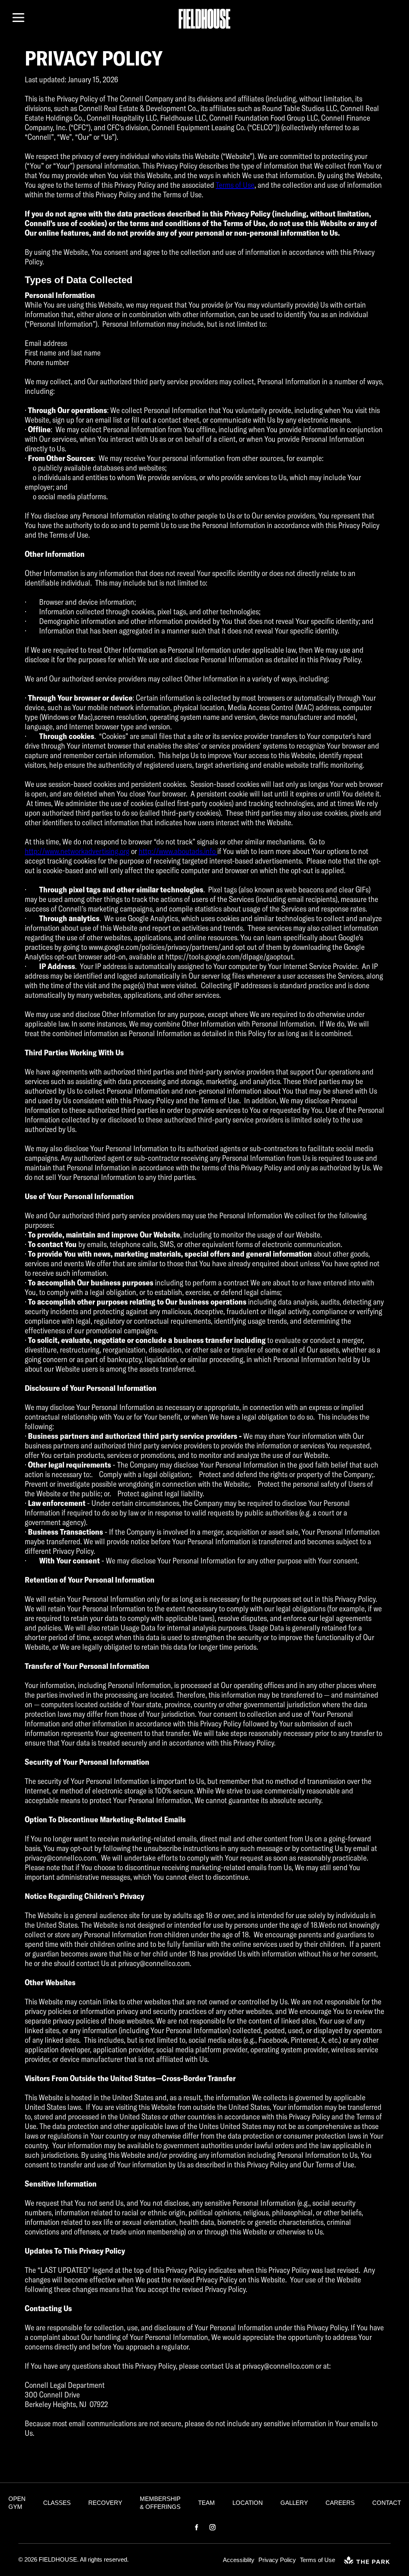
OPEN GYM (17, 2503)
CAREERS (340, 2503)
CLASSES (57, 2503)
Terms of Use (235, 185)
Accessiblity (239, 2560)
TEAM (206, 2503)
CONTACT (387, 2503)
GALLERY (294, 2503)
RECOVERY (105, 2503)
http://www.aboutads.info (178, 851)
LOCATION (248, 2503)
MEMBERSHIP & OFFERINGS (160, 2503)
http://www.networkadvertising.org (77, 851)
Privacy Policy (277, 2560)
